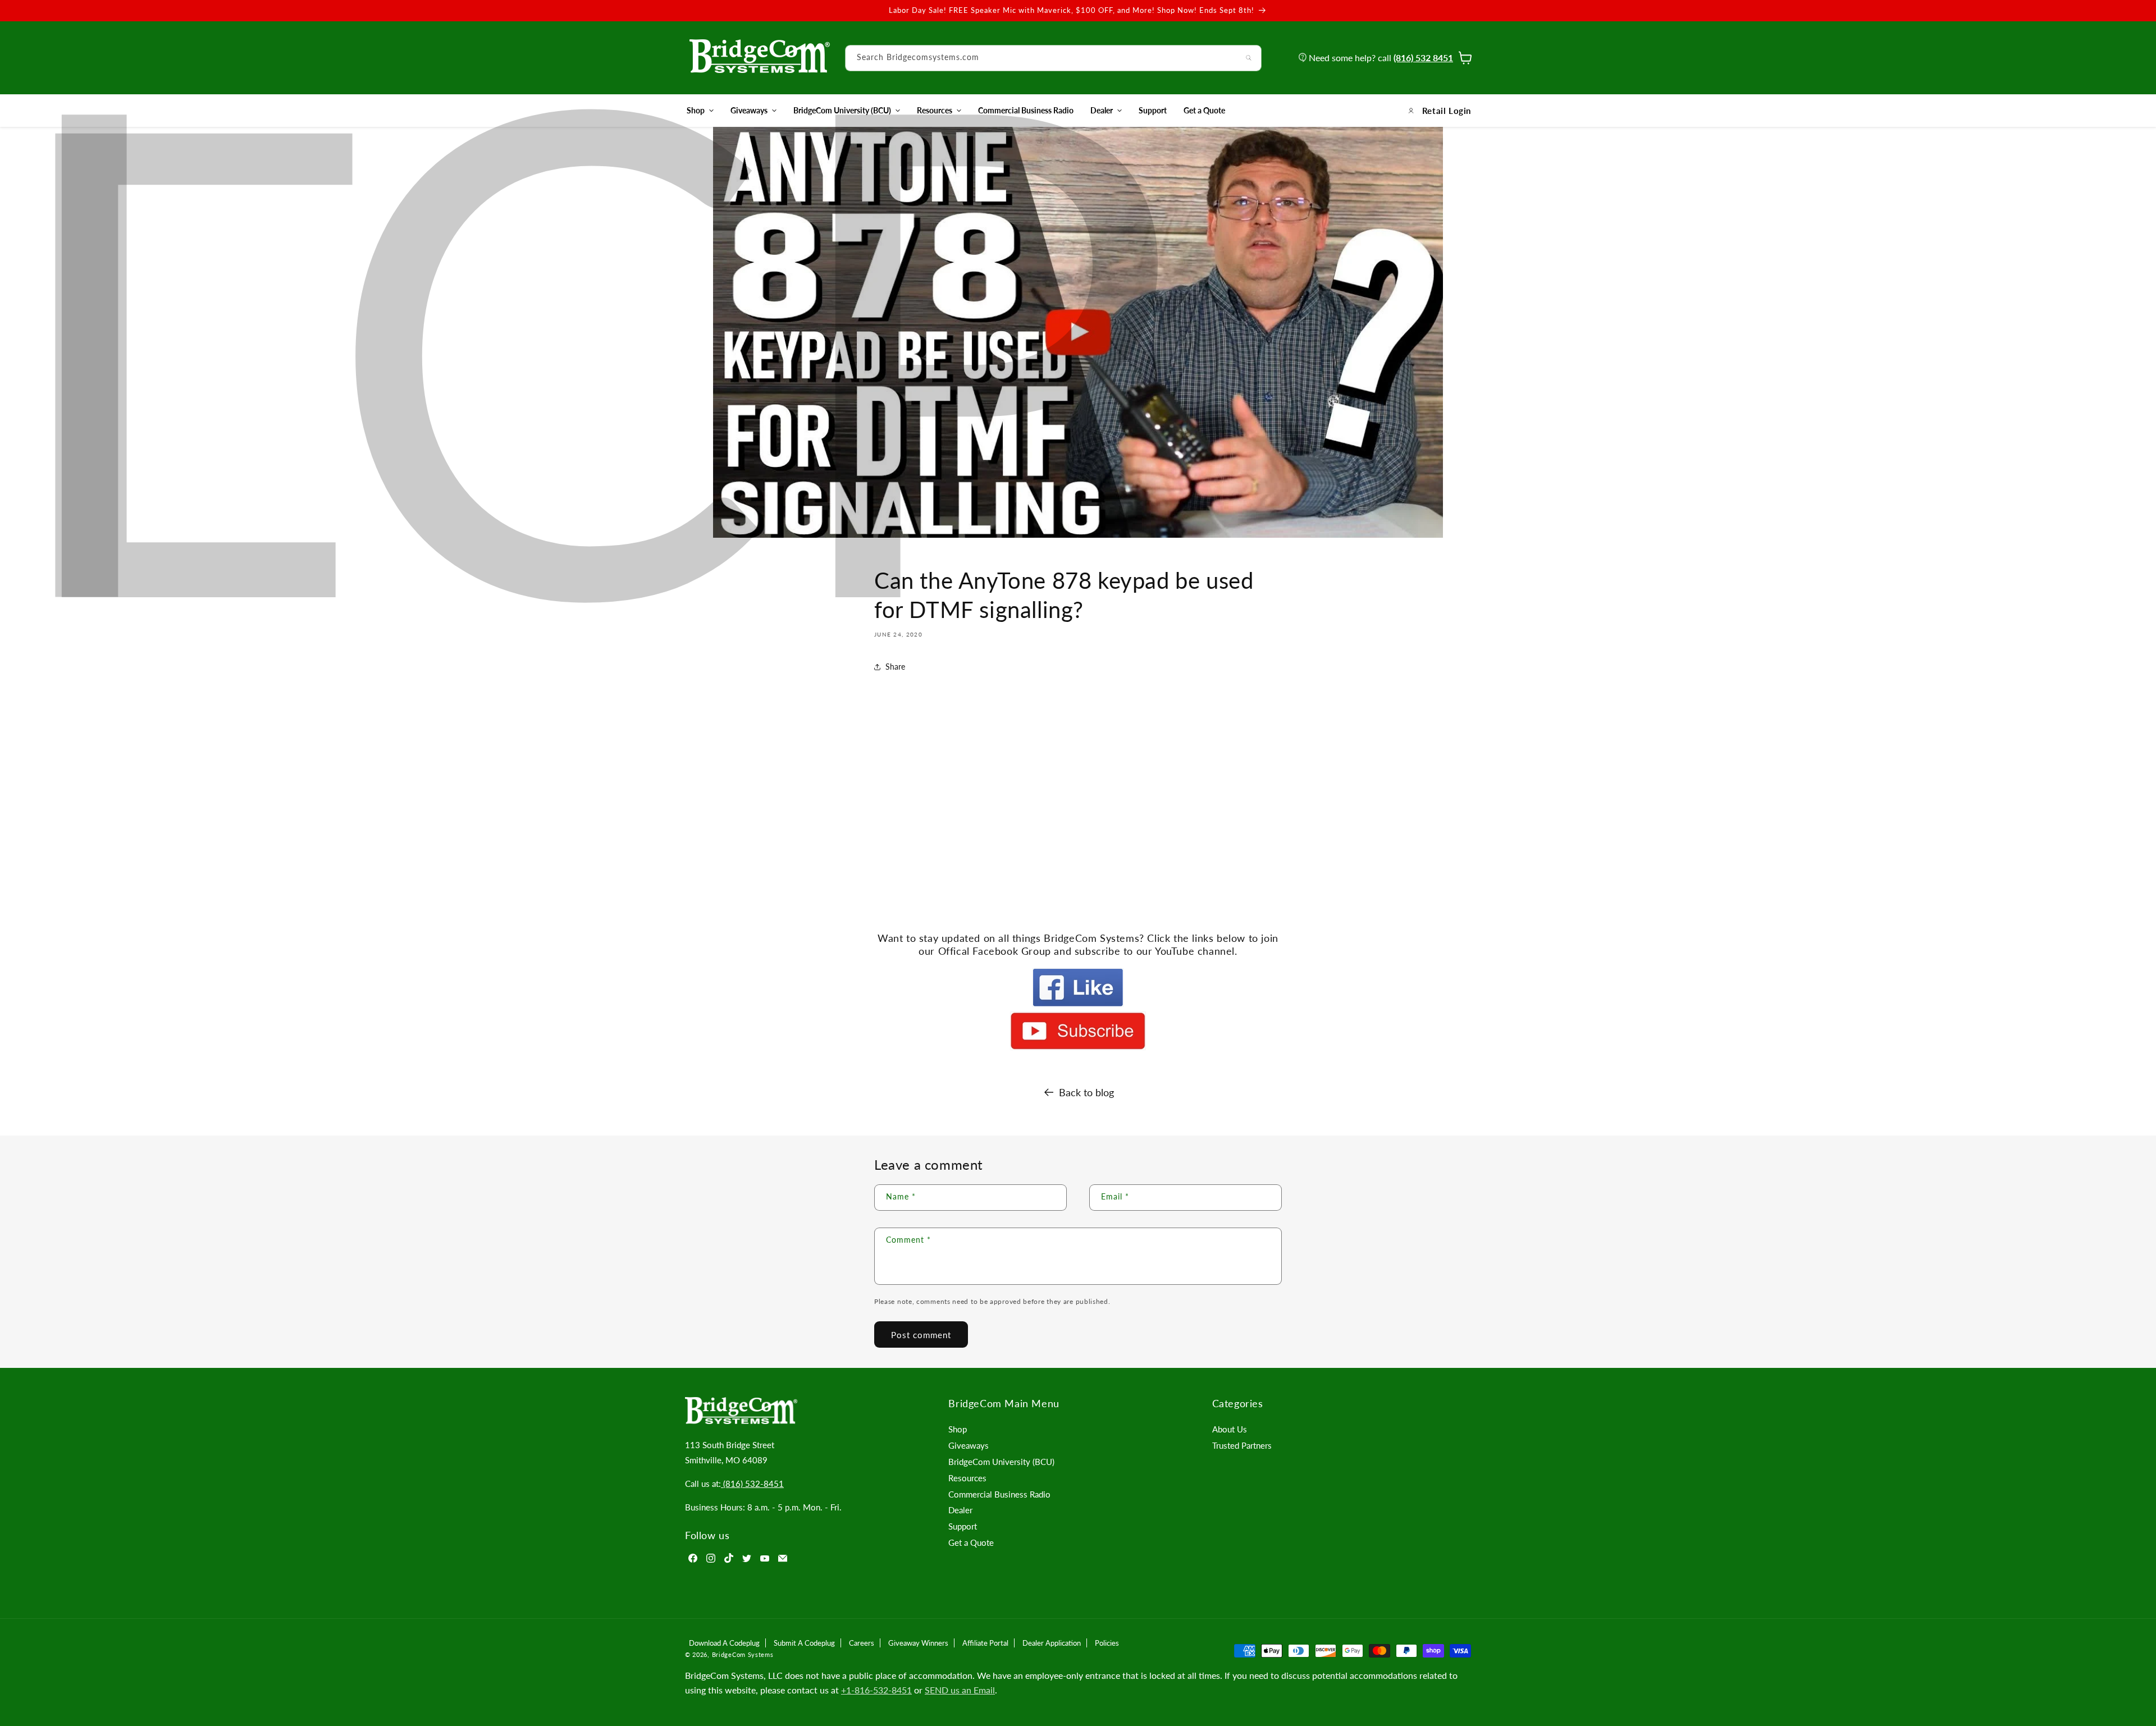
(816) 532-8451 (752, 1484)
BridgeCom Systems (743, 1654)
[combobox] (1053, 58)
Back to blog (1086, 1092)
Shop (696, 110)
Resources (935, 110)
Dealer (1102, 110)
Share (895, 667)
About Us (1230, 1429)
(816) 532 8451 (1423, 58)
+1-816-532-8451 (876, 1690)
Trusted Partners (1242, 1445)
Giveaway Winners (918, 1643)
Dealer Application (1052, 1643)
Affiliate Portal (985, 1643)
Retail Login (1447, 111)
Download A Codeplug (724, 1643)
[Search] (1249, 58)
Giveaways (749, 110)
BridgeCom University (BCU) (842, 110)
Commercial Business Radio (999, 1494)
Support (963, 1526)
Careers (862, 1643)
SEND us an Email (960, 1690)
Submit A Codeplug (804, 1643)
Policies (1107, 1643)
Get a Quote (971, 1542)
